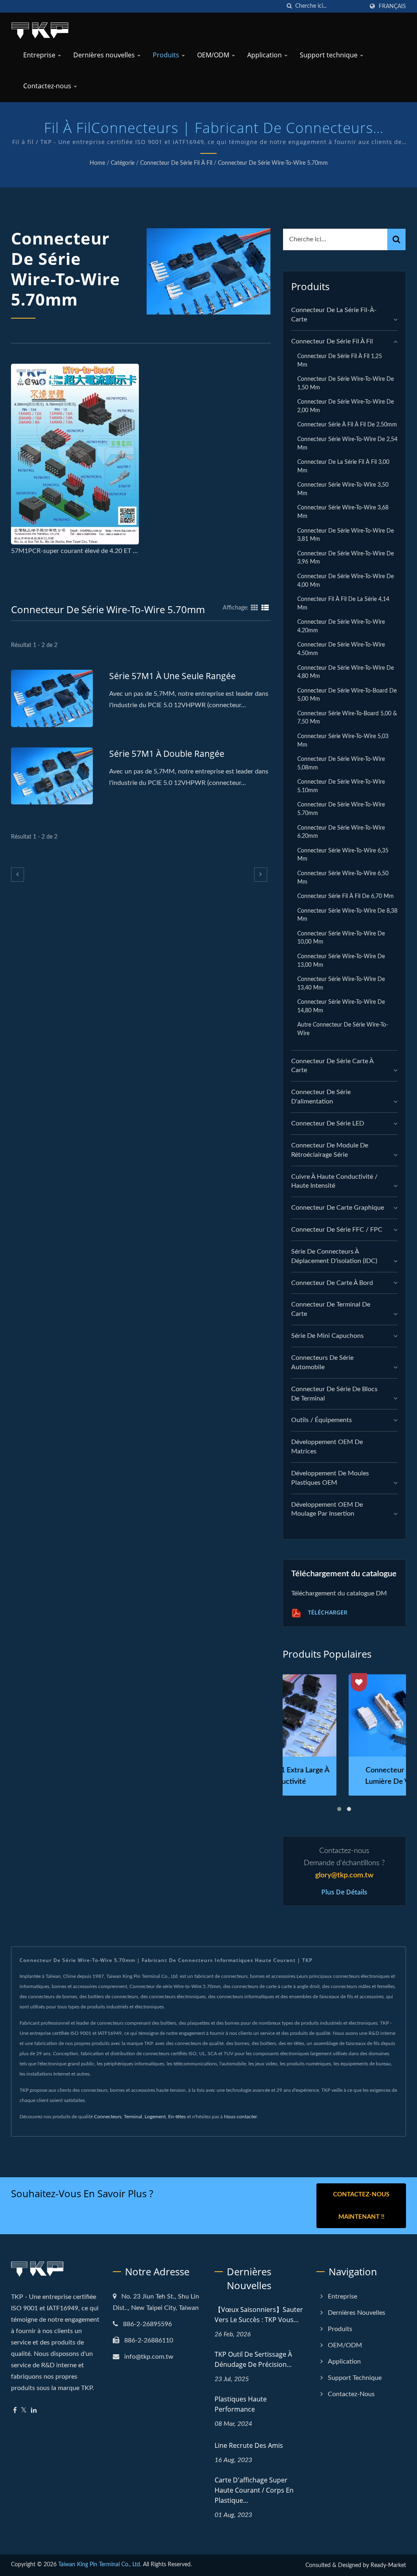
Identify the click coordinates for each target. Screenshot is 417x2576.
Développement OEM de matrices (327, 1447)
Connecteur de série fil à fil (176, 163)
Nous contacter (240, 2117)
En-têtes (177, 2117)
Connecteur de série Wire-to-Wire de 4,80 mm (346, 672)
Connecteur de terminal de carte (331, 1309)
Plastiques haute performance (241, 2404)
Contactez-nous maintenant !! (361, 2206)
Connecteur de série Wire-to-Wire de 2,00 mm (346, 406)
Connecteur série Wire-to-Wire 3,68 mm (343, 512)
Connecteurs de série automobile (322, 1362)
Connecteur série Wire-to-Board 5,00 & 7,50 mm (347, 718)
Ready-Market (388, 2565)
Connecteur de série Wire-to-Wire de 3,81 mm (346, 535)
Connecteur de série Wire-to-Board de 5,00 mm (347, 695)
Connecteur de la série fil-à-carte (334, 315)
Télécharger (327, 1613)
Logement (155, 2117)
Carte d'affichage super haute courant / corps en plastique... (254, 2490)
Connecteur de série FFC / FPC (337, 1230)
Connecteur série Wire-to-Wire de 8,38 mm (347, 915)
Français (392, 6)
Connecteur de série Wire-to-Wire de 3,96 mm (346, 558)
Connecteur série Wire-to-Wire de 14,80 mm (341, 1006)
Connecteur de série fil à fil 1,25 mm (340, 361)
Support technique (329, 55)
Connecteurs (108, 2117)
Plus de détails (344, 1892)
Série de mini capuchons (327, 1336)
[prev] (18, 875)
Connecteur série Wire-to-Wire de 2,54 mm (347, 444)
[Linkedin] (34, 2411)
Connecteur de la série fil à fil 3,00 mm (343, 466)
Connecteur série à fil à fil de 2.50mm (347, 425)
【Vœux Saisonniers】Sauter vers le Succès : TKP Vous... (259, 2315)
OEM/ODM (214, 55)
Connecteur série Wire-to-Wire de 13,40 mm (341, 983)
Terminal (133, 2117)
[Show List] (265, 608)
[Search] (396, 239)
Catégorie (123, 163)
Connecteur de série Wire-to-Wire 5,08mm (341, 763)
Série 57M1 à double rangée (167, 754)
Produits (167, 55)
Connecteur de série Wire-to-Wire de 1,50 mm (346, 383)
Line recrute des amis (249, 2445)
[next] (261, 875)
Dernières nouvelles (105, 55)
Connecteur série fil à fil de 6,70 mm (346, 896)
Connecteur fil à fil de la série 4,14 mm (343, 603)
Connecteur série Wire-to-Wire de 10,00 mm (341, 938)
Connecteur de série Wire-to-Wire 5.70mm (273, 163)
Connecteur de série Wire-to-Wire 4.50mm (341, 649)
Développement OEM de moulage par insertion (327, 1509)
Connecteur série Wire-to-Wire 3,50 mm (343, 489)
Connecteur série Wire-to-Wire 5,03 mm (343, 741)
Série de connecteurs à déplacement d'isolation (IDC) (334, 1256)
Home (97, 163)
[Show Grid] (255, 608)
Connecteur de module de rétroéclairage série (330, 1150)
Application (265, 55)
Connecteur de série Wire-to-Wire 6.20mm (341, 832)
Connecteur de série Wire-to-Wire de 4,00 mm (346, 581)
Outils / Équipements (322, 1420)
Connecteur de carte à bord (332, 1283)
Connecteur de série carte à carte (332, 1066)
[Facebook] (15, 2411)
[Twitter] (24, 2411)
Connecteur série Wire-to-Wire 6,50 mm (343, 878)
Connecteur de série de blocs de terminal (334, 1394)
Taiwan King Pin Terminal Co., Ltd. (100, 2565)
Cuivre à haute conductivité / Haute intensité (334, 1181)
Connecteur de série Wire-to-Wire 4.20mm (341, 626)
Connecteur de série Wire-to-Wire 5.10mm (341, 786)
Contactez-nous (48, 86)
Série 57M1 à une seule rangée (172, 676)
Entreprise (40, 55)
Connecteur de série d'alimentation (321, 1097)
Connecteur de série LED (328, 1123)
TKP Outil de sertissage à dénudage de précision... (253, 2359)
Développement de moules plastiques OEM (330, 1478)
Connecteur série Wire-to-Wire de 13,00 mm (341, 961)
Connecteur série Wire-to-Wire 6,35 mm (343, 855)
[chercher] (289, 6)
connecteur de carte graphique (338, 1208)
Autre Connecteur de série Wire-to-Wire (343, 1029)
